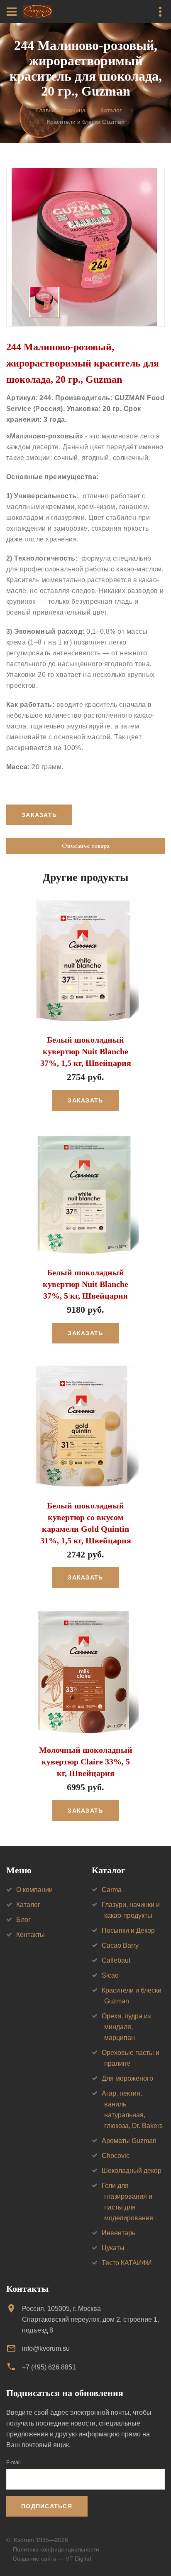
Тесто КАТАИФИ (127, 2263)
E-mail (13, 2463)
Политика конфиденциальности (56, 2549)
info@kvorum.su (46, 2348)
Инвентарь (118, 2233)
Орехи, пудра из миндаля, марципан (126, 2027)
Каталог (111, 110)
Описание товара (86, 846)
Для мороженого (127, 2078)
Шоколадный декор (132, 2171)
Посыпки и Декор (128, 1930)
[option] (85, 247)
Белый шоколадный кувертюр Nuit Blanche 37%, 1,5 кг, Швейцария (86, 1051)
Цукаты (113, 2248)
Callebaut (116, 1960)
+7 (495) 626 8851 (49, 2367)
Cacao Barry (120, 1945)
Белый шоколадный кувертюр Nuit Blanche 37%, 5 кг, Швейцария (85, 1284)
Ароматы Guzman (129, 2141)
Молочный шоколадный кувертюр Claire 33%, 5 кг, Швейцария (86, 1762)
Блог (23, 1920)
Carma (112, 1890)
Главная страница (61, 110)
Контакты (31, 1935)
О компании (34, 1890)
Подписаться (47, 2506)
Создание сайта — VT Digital (52, 2559)
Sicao (110, 1975)
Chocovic (116, 2156)
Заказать (85, 1100)
